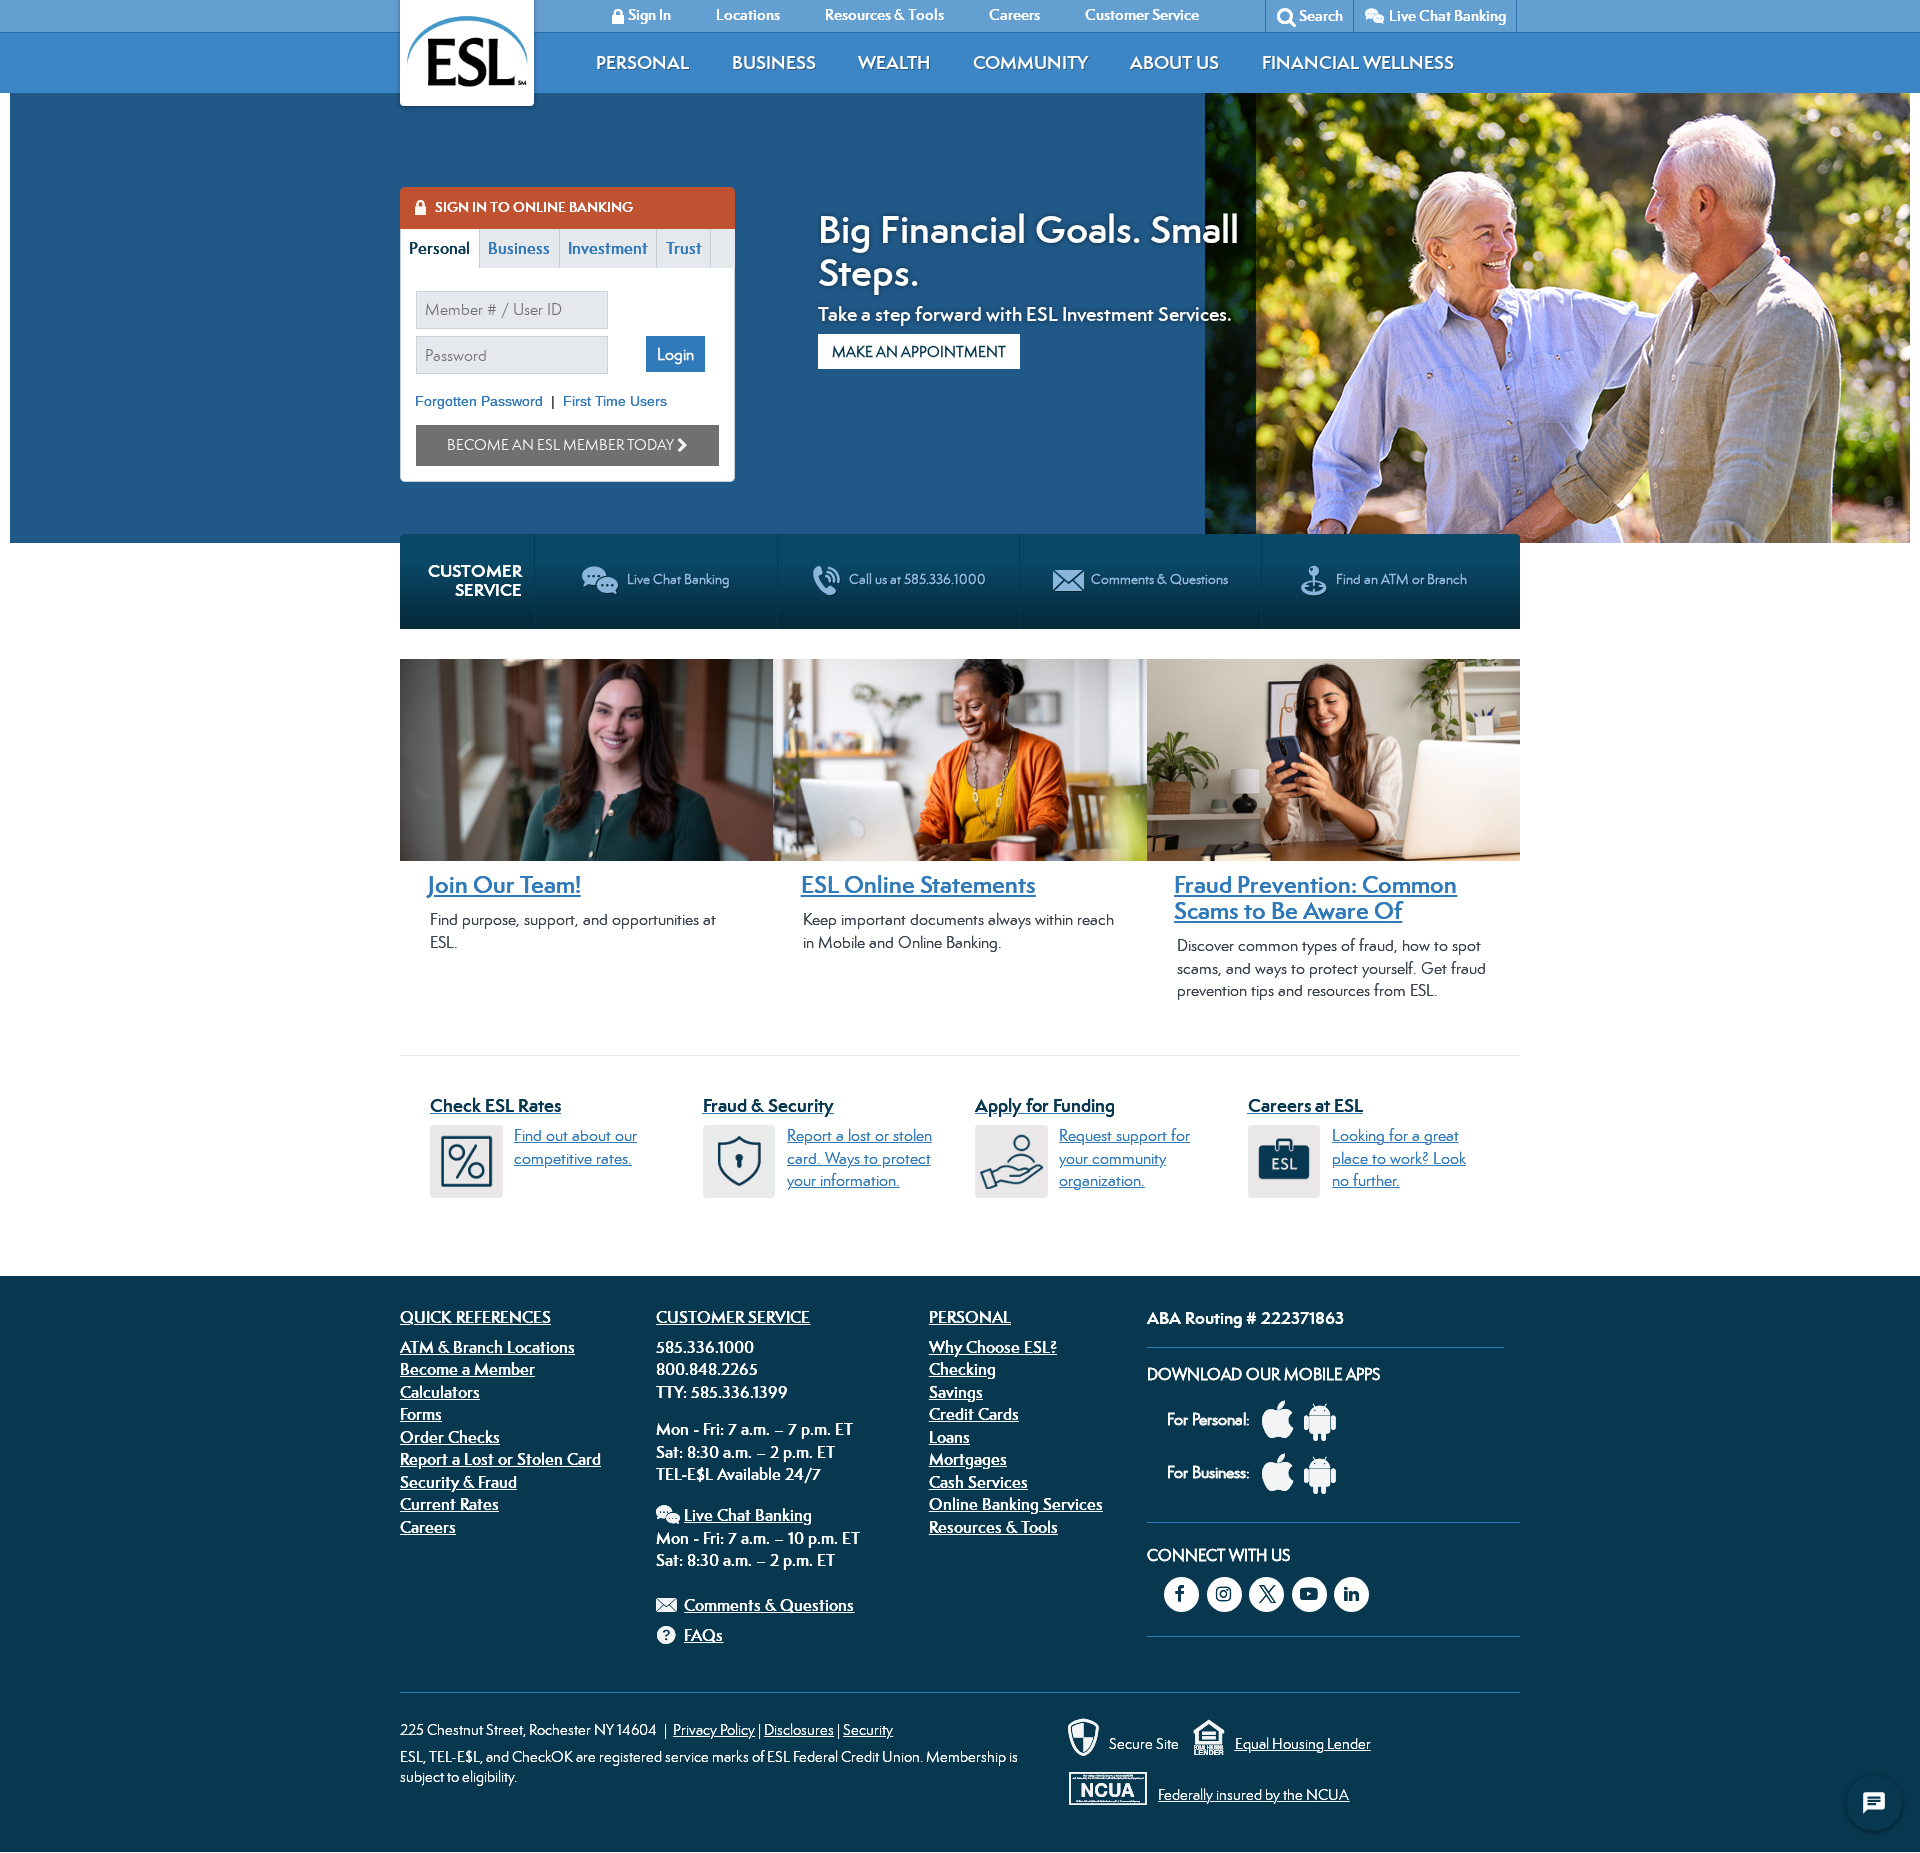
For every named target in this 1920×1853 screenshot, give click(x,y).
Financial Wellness (1358, 62)
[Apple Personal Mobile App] (1283, 1420)
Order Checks (450, 1437)
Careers (428, 1527)
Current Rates (449, 1504)
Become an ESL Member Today (560, 444)
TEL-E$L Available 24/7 (738, 1474)
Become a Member (467, 1369)
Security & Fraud (458, 1482)
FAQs (703, 1635)
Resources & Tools (993, 1527)
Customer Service (733, 1317)
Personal (642, 62)
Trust (684, 248)
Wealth (894, 62)
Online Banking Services (1016, 1504)
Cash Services (978, 1482)
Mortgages (968, 1459)
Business (774, 62)
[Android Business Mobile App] (1325, 1473)
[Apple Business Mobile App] (1283, 1473)
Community (1030, 62)
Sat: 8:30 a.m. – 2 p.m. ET (745, 1452)
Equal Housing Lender (1303, 1743)
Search (1321, 15)
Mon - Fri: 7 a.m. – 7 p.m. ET (754, 1429)
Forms (421, 1414)
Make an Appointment (919, 351)
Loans (949, 1437)
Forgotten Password (479, 401)
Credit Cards (974, 1414)
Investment (608, 248)
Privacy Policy (714, 1729)
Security (868, 1729)
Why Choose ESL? (993, 1347)
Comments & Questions (769, 1605)
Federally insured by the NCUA (1253, 1794)
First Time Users (615, 401)
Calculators (440, 1392)
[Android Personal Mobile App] (1325, 1420)
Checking (962, 1369)
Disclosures (799, 1729)
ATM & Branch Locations (487, 1347)
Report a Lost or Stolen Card (500, 1459)
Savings (956, 1392)
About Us (1174, 62)
